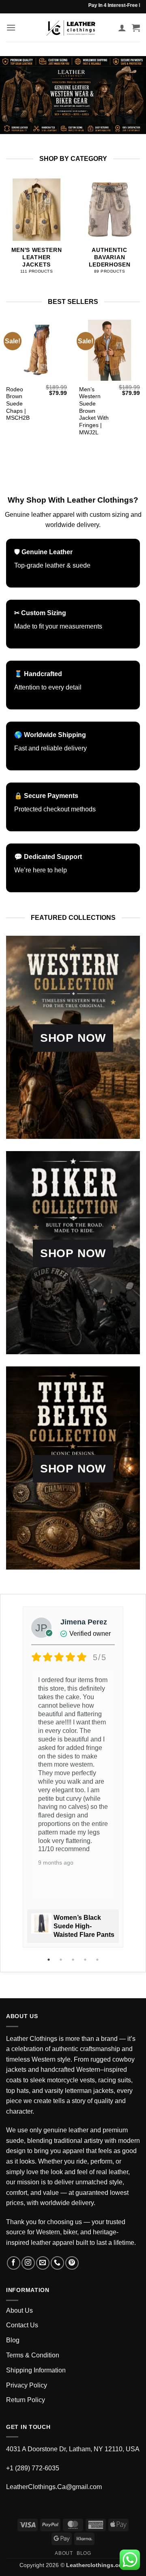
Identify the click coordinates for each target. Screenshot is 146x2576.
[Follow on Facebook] (14, 2263)
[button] (11, 27)
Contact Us (22, 2325)
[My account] (122, 28)
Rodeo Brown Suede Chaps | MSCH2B (18, 404)
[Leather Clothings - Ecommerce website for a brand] (71, 28)
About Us (19, 2310)
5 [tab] (98, 1960)
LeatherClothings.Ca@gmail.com (54, 2487)
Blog (13, 2340)
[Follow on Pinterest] (72, 2263)
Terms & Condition (33, 2355)
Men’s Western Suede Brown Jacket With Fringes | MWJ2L (94, 411)
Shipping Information (36, 2370)
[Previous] (8, 229)
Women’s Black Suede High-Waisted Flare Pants (84, 1926)
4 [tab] (86, 1960)
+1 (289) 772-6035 (33, 2468)
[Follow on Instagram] (28, 2263)
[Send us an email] (43, 2263)
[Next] (138, 229)
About (64, 2553)
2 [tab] (62, 1960)
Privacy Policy (27, 2385)
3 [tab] (74, 1960)
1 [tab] (49, 1960)
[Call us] (57, 2263)
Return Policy (26, 2400)
